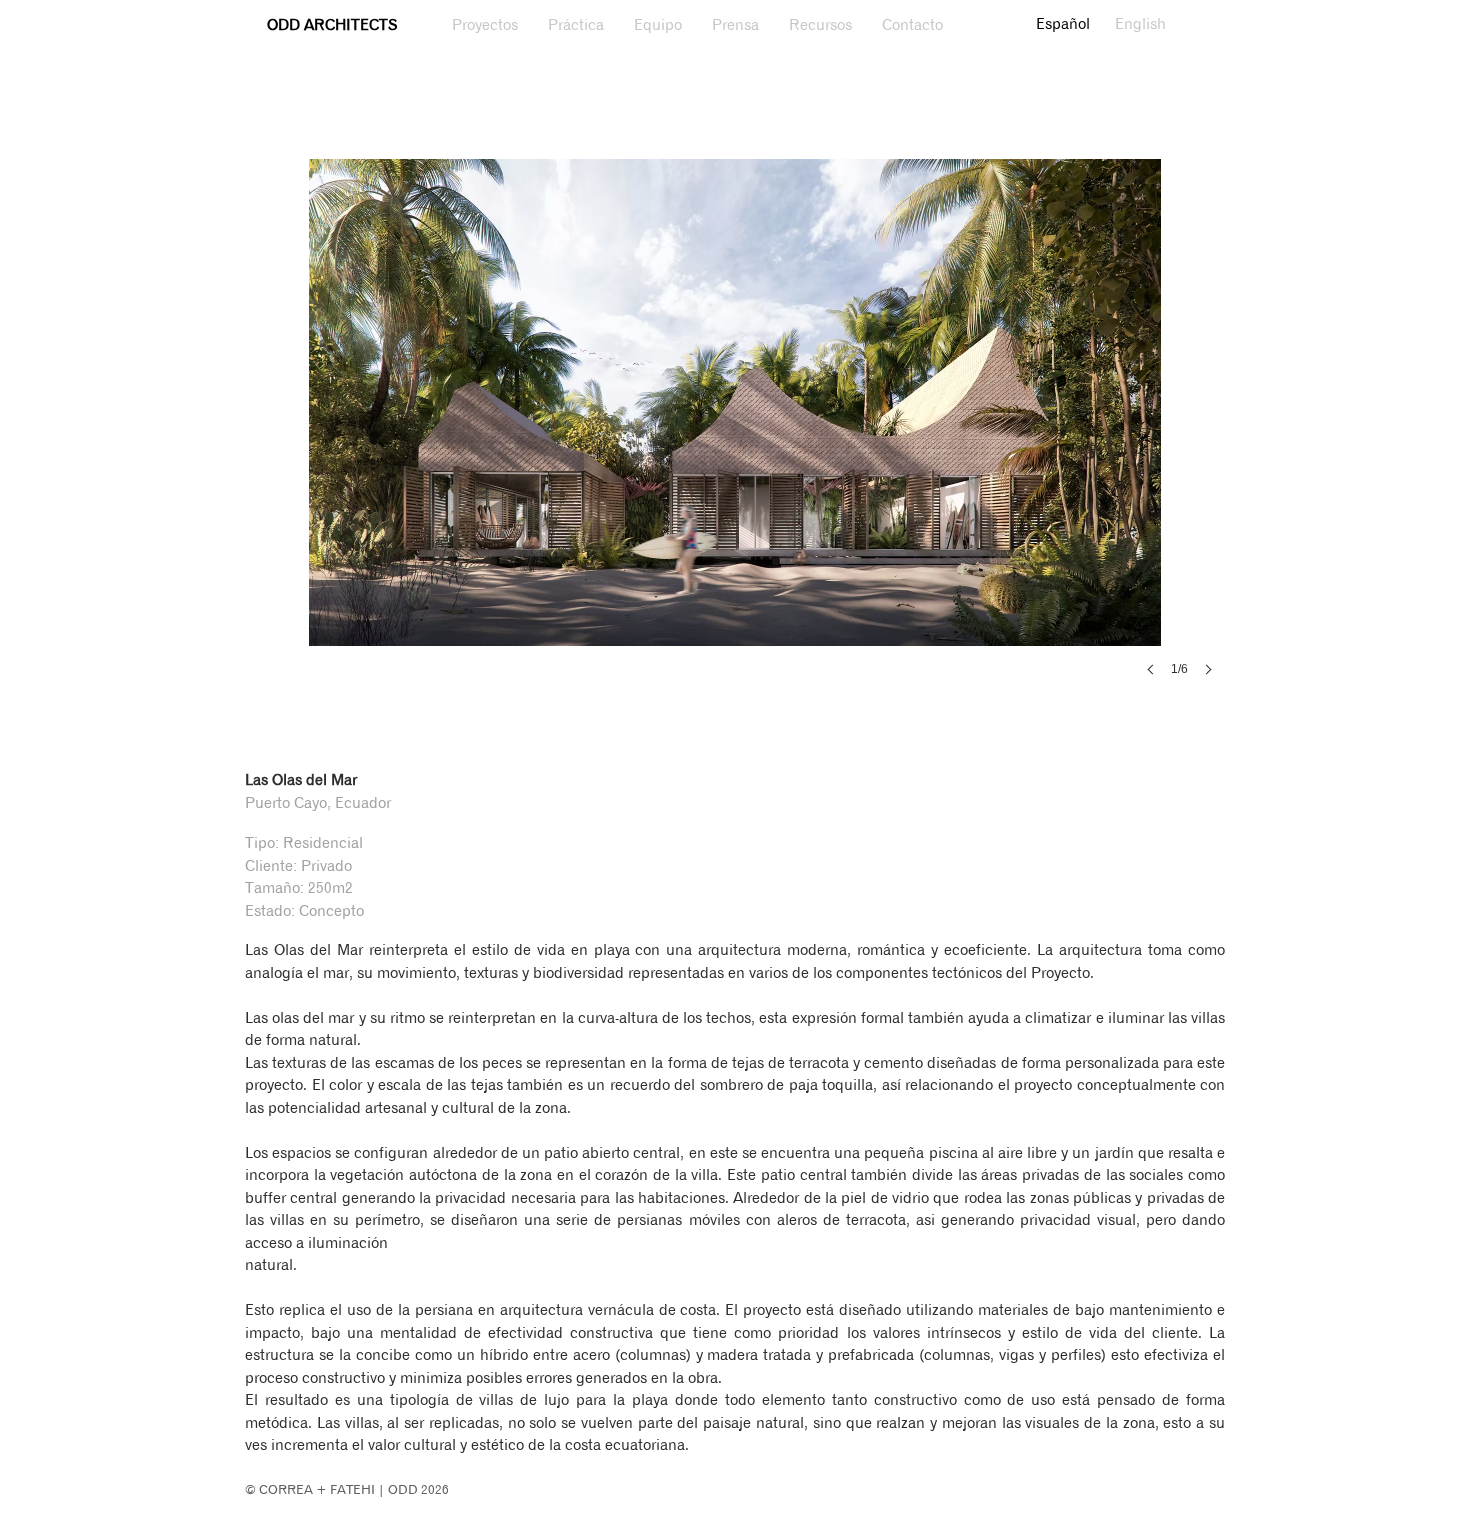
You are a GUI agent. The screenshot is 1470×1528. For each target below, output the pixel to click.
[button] (735, 437)
